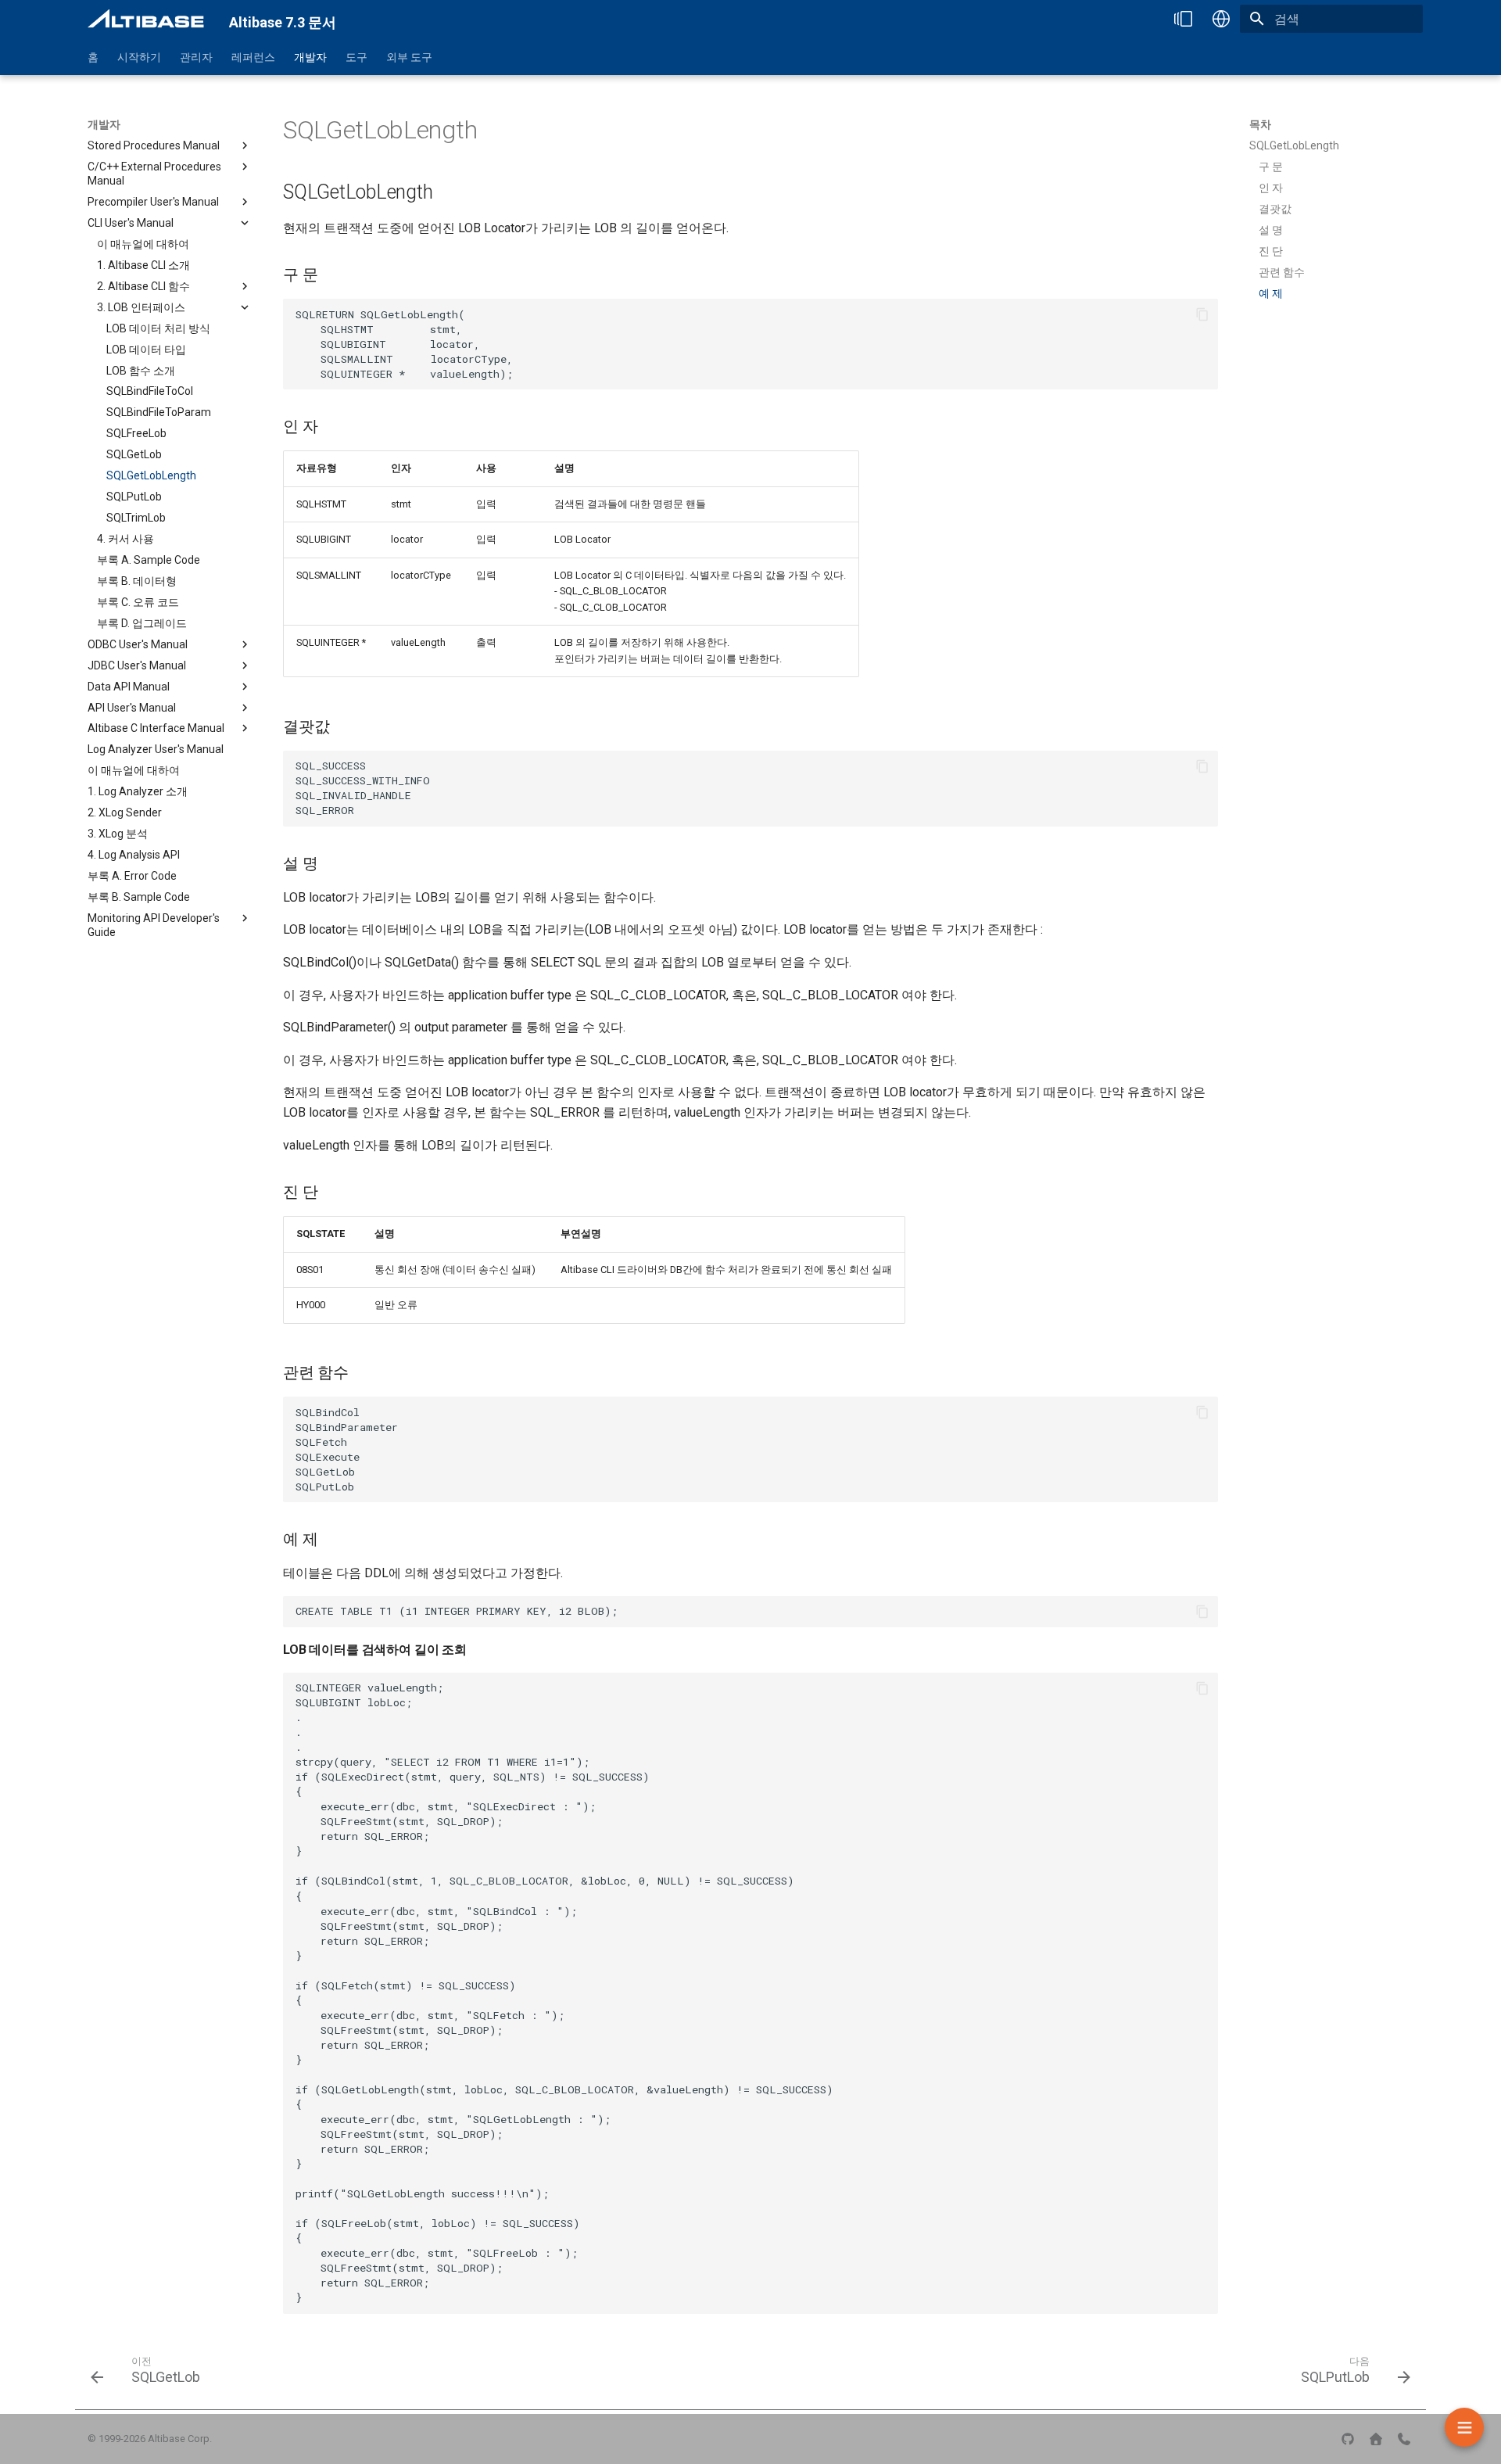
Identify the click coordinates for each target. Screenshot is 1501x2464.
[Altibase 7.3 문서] (146, 19)
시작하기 (139, 57)
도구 (356, 57)
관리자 (196, 57)
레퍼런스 (253, 57)
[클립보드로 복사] (1202, 314)
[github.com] (1348, 2439)
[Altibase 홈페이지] (1376, 2439)
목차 (1260, 124)
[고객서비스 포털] (1404, 2439)
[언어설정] (1221, 19)
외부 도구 (409, 57)
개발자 (310, 57)
